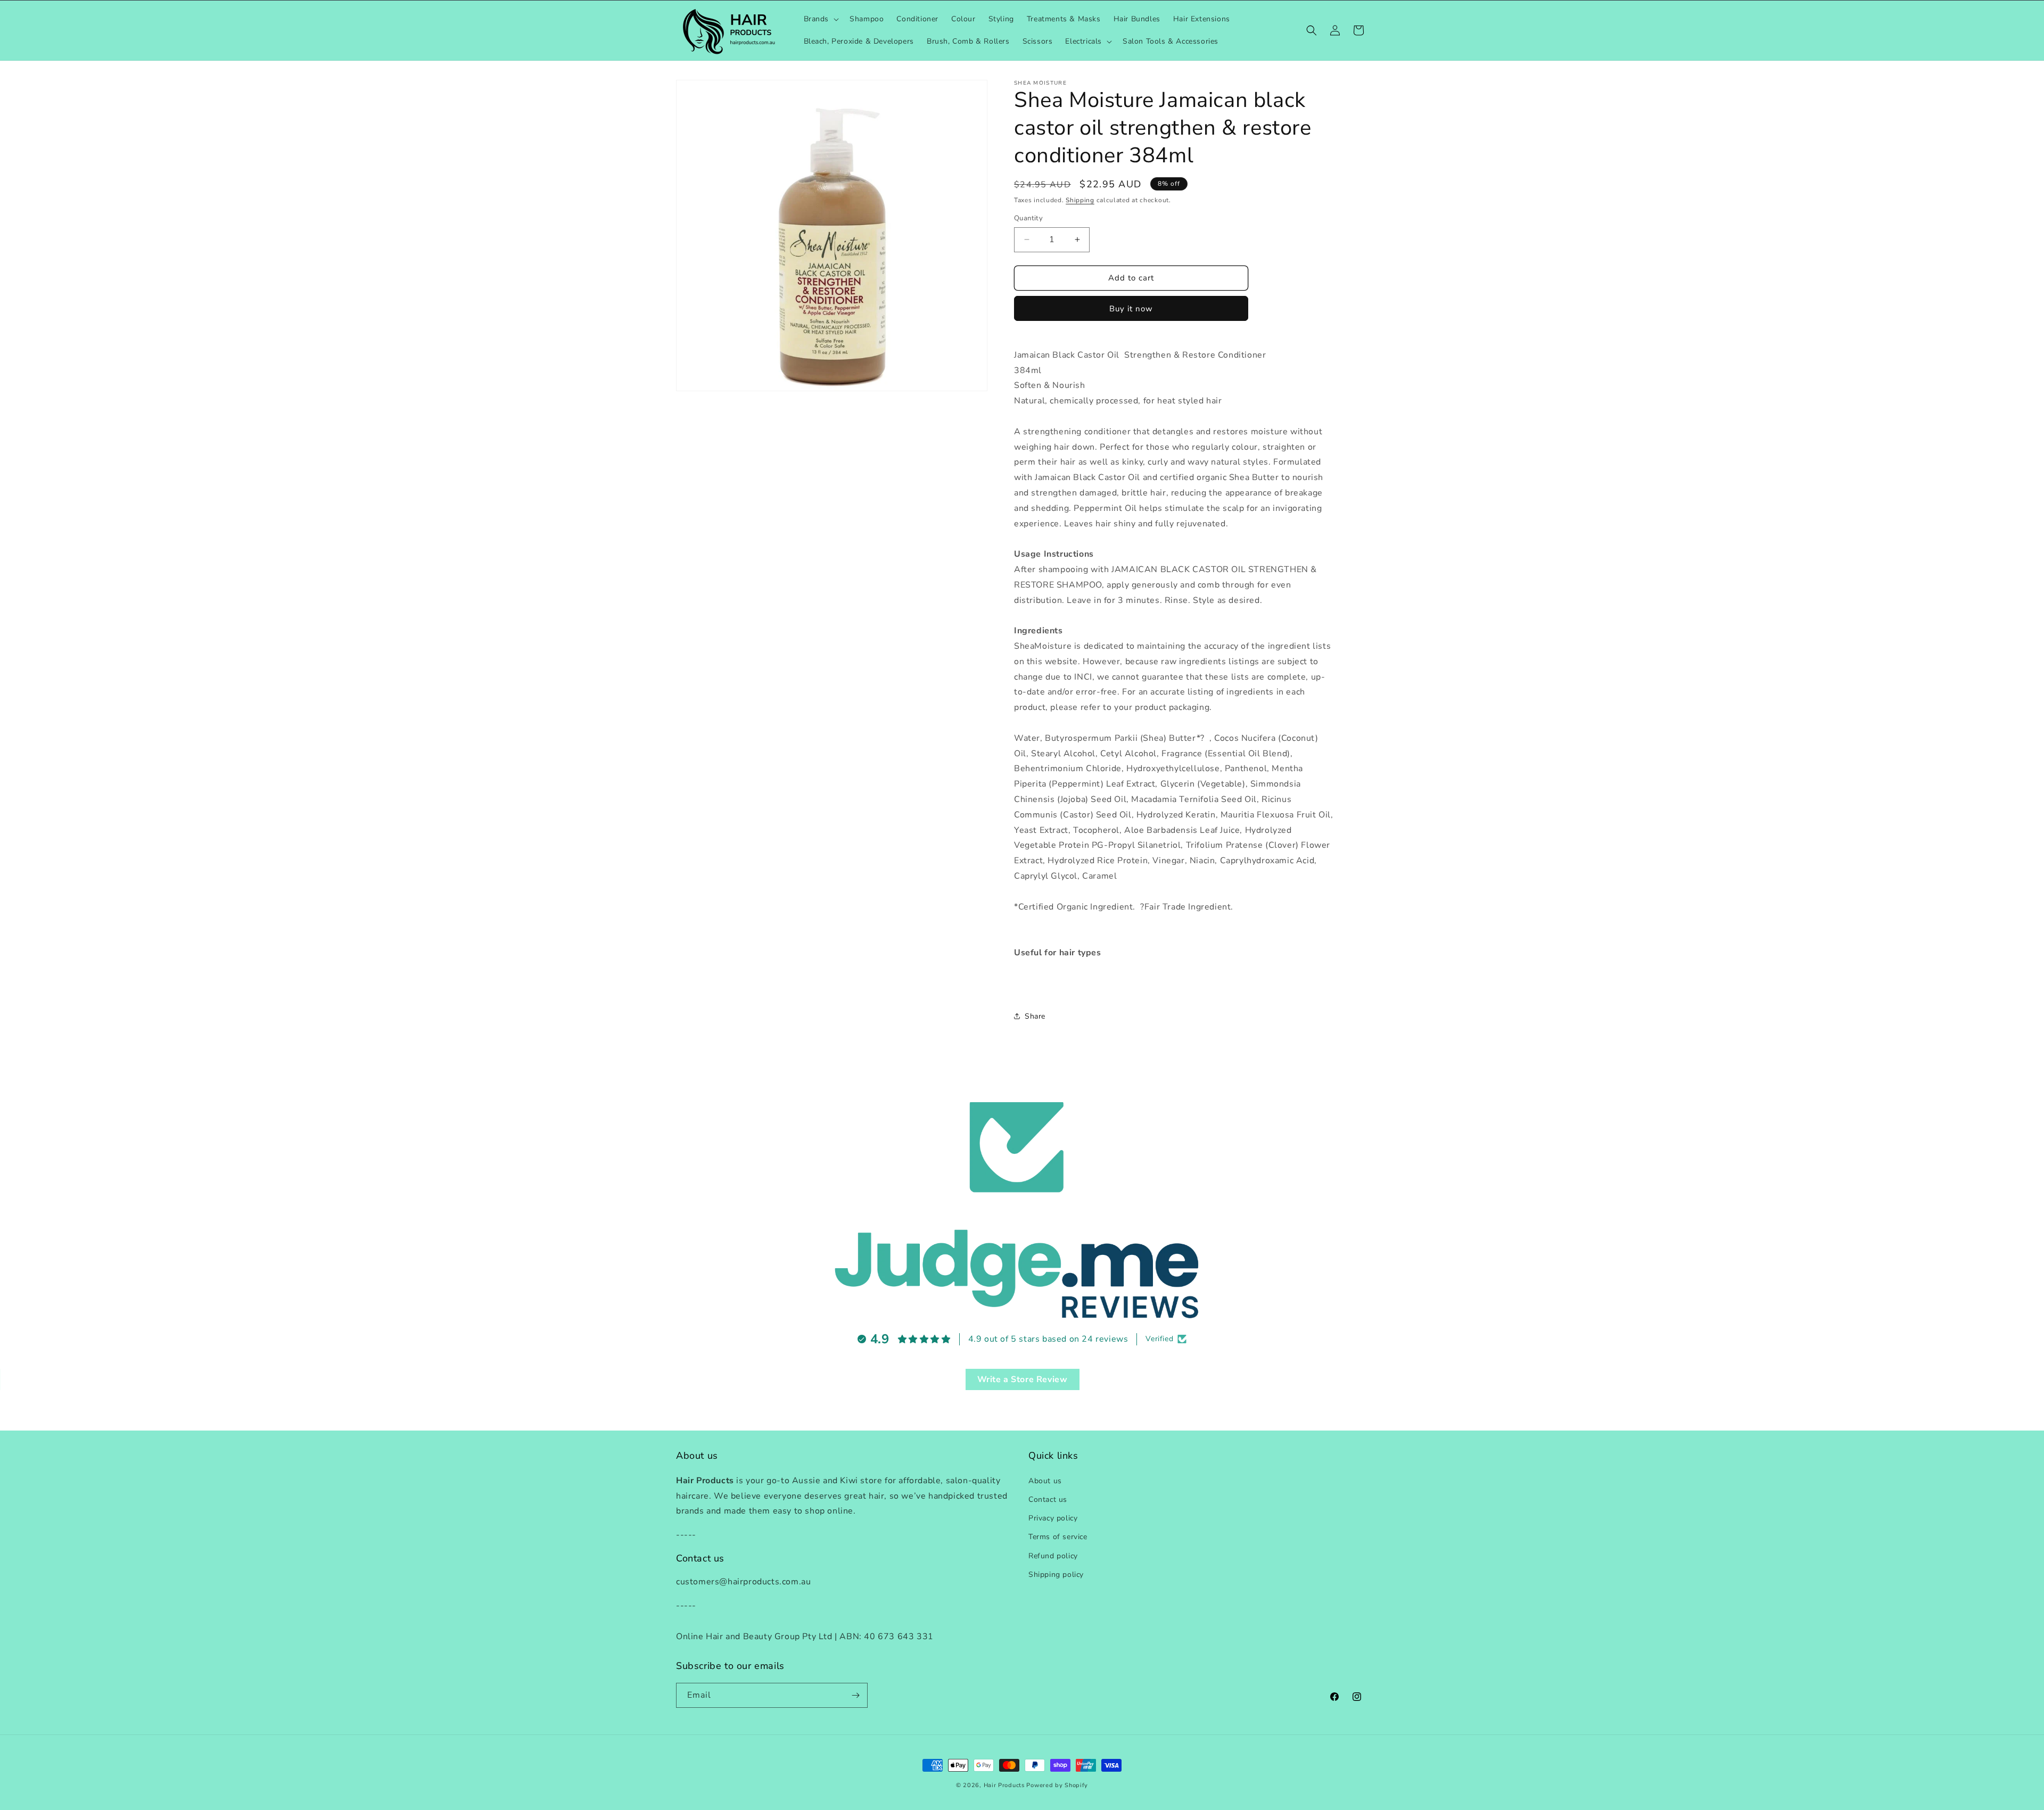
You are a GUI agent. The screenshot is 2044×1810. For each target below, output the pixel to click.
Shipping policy (1056, 1574)
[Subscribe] (855, 1695)
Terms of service (1058, 1537)
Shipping (1080, 200)
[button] (821, 19)
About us (1045, 1480)
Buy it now (1131, 309)
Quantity (1028, 218)
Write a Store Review (1023, 1379)
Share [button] (1035, 1016)
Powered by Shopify (1057, 1785)
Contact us (1048, 1499)
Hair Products (1004, 1785)
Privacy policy (1053, 1518)
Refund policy (1053, 1555)
